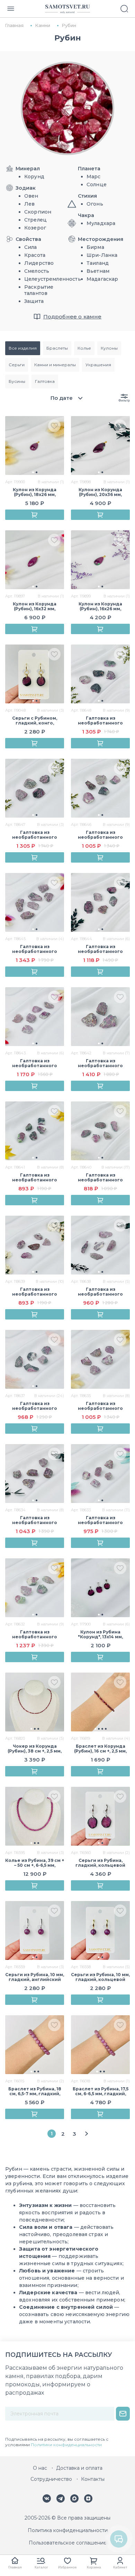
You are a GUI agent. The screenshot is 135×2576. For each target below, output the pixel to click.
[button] (33, 472)
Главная (15, 2567)
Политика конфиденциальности (68, 2530)
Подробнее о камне (73, 317)
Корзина (94, 2567)
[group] (35, 445)
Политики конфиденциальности (66, 2445)
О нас (40, 2468)
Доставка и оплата (79, 2468)
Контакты (93, 2479)
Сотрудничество (51, 2479)
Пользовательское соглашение (68, 2543)
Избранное (67, 2567)
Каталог (41, 2567)
